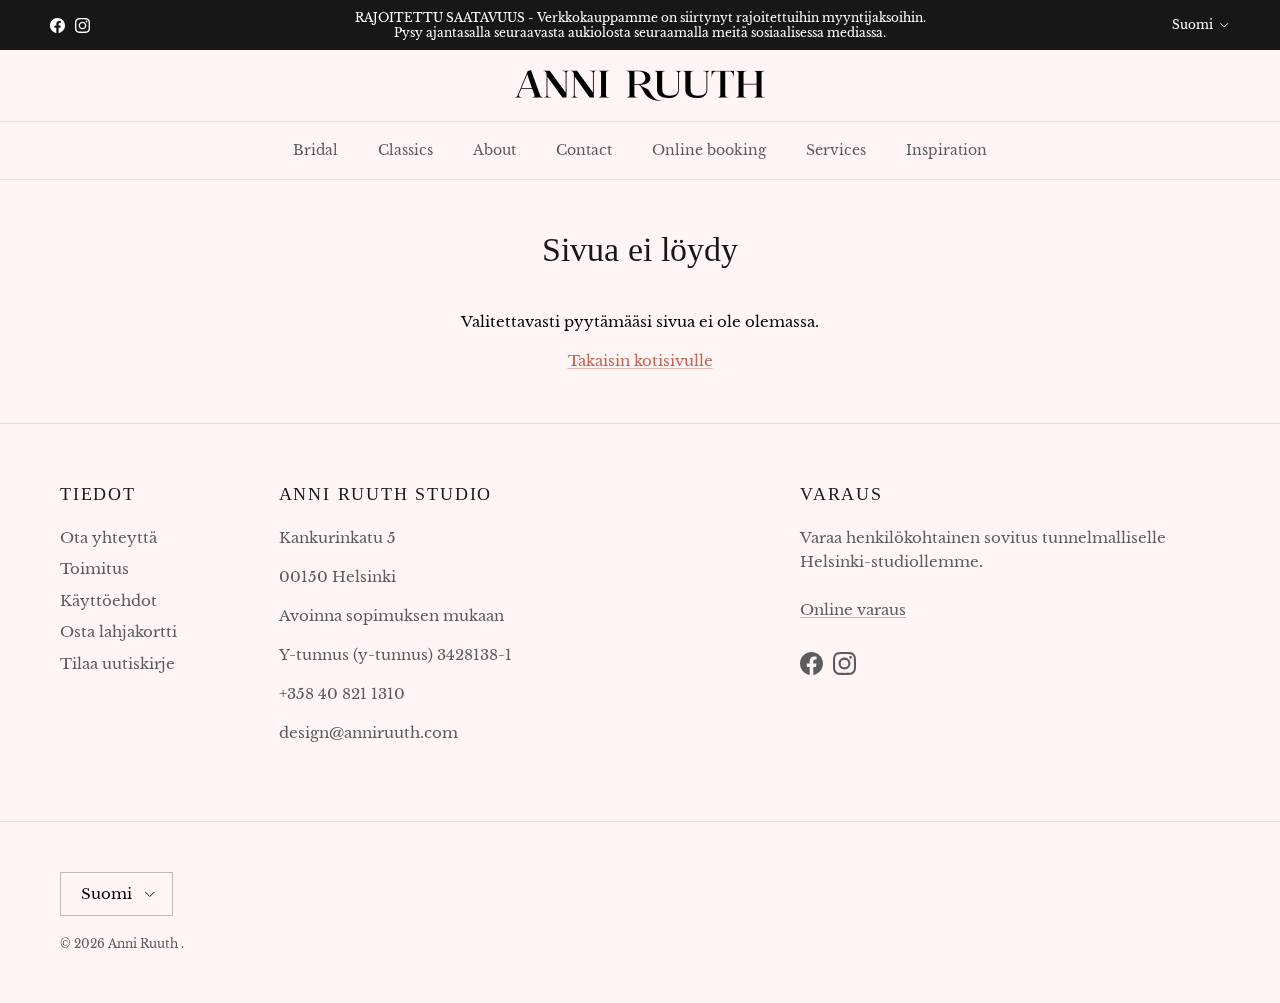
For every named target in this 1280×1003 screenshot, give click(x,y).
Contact (584, 150)
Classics (405, 150)
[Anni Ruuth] (640, 85)
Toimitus (94, 568)
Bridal (315, 150)
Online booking (709, 150)
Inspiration (946, 150)
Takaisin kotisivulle (640, 360)
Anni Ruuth (143, 943)
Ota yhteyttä (108, 537)
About (494, 150)
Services (836, 150)
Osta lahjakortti (118, 631)
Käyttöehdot (108, 600)
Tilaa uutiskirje (117, 663)
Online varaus (853, 609)
